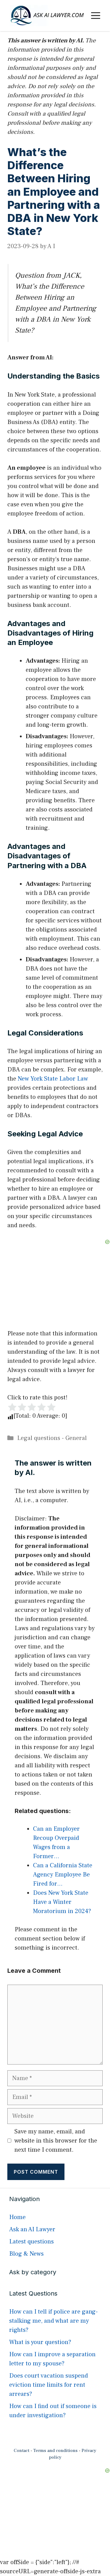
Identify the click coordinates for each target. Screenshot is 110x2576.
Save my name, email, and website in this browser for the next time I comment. (56, 2141)
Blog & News (26, 2254)
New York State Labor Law (53, 1079)
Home (17, 2217)
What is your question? (40, 2342)
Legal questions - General (52, 1438)
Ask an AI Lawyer (32, 2229)
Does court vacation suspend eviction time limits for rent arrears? (49, 2385)
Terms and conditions (55, 2451)
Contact (22, 2451)
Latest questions (31, 2242)
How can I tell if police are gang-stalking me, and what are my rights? (53, 2321)
